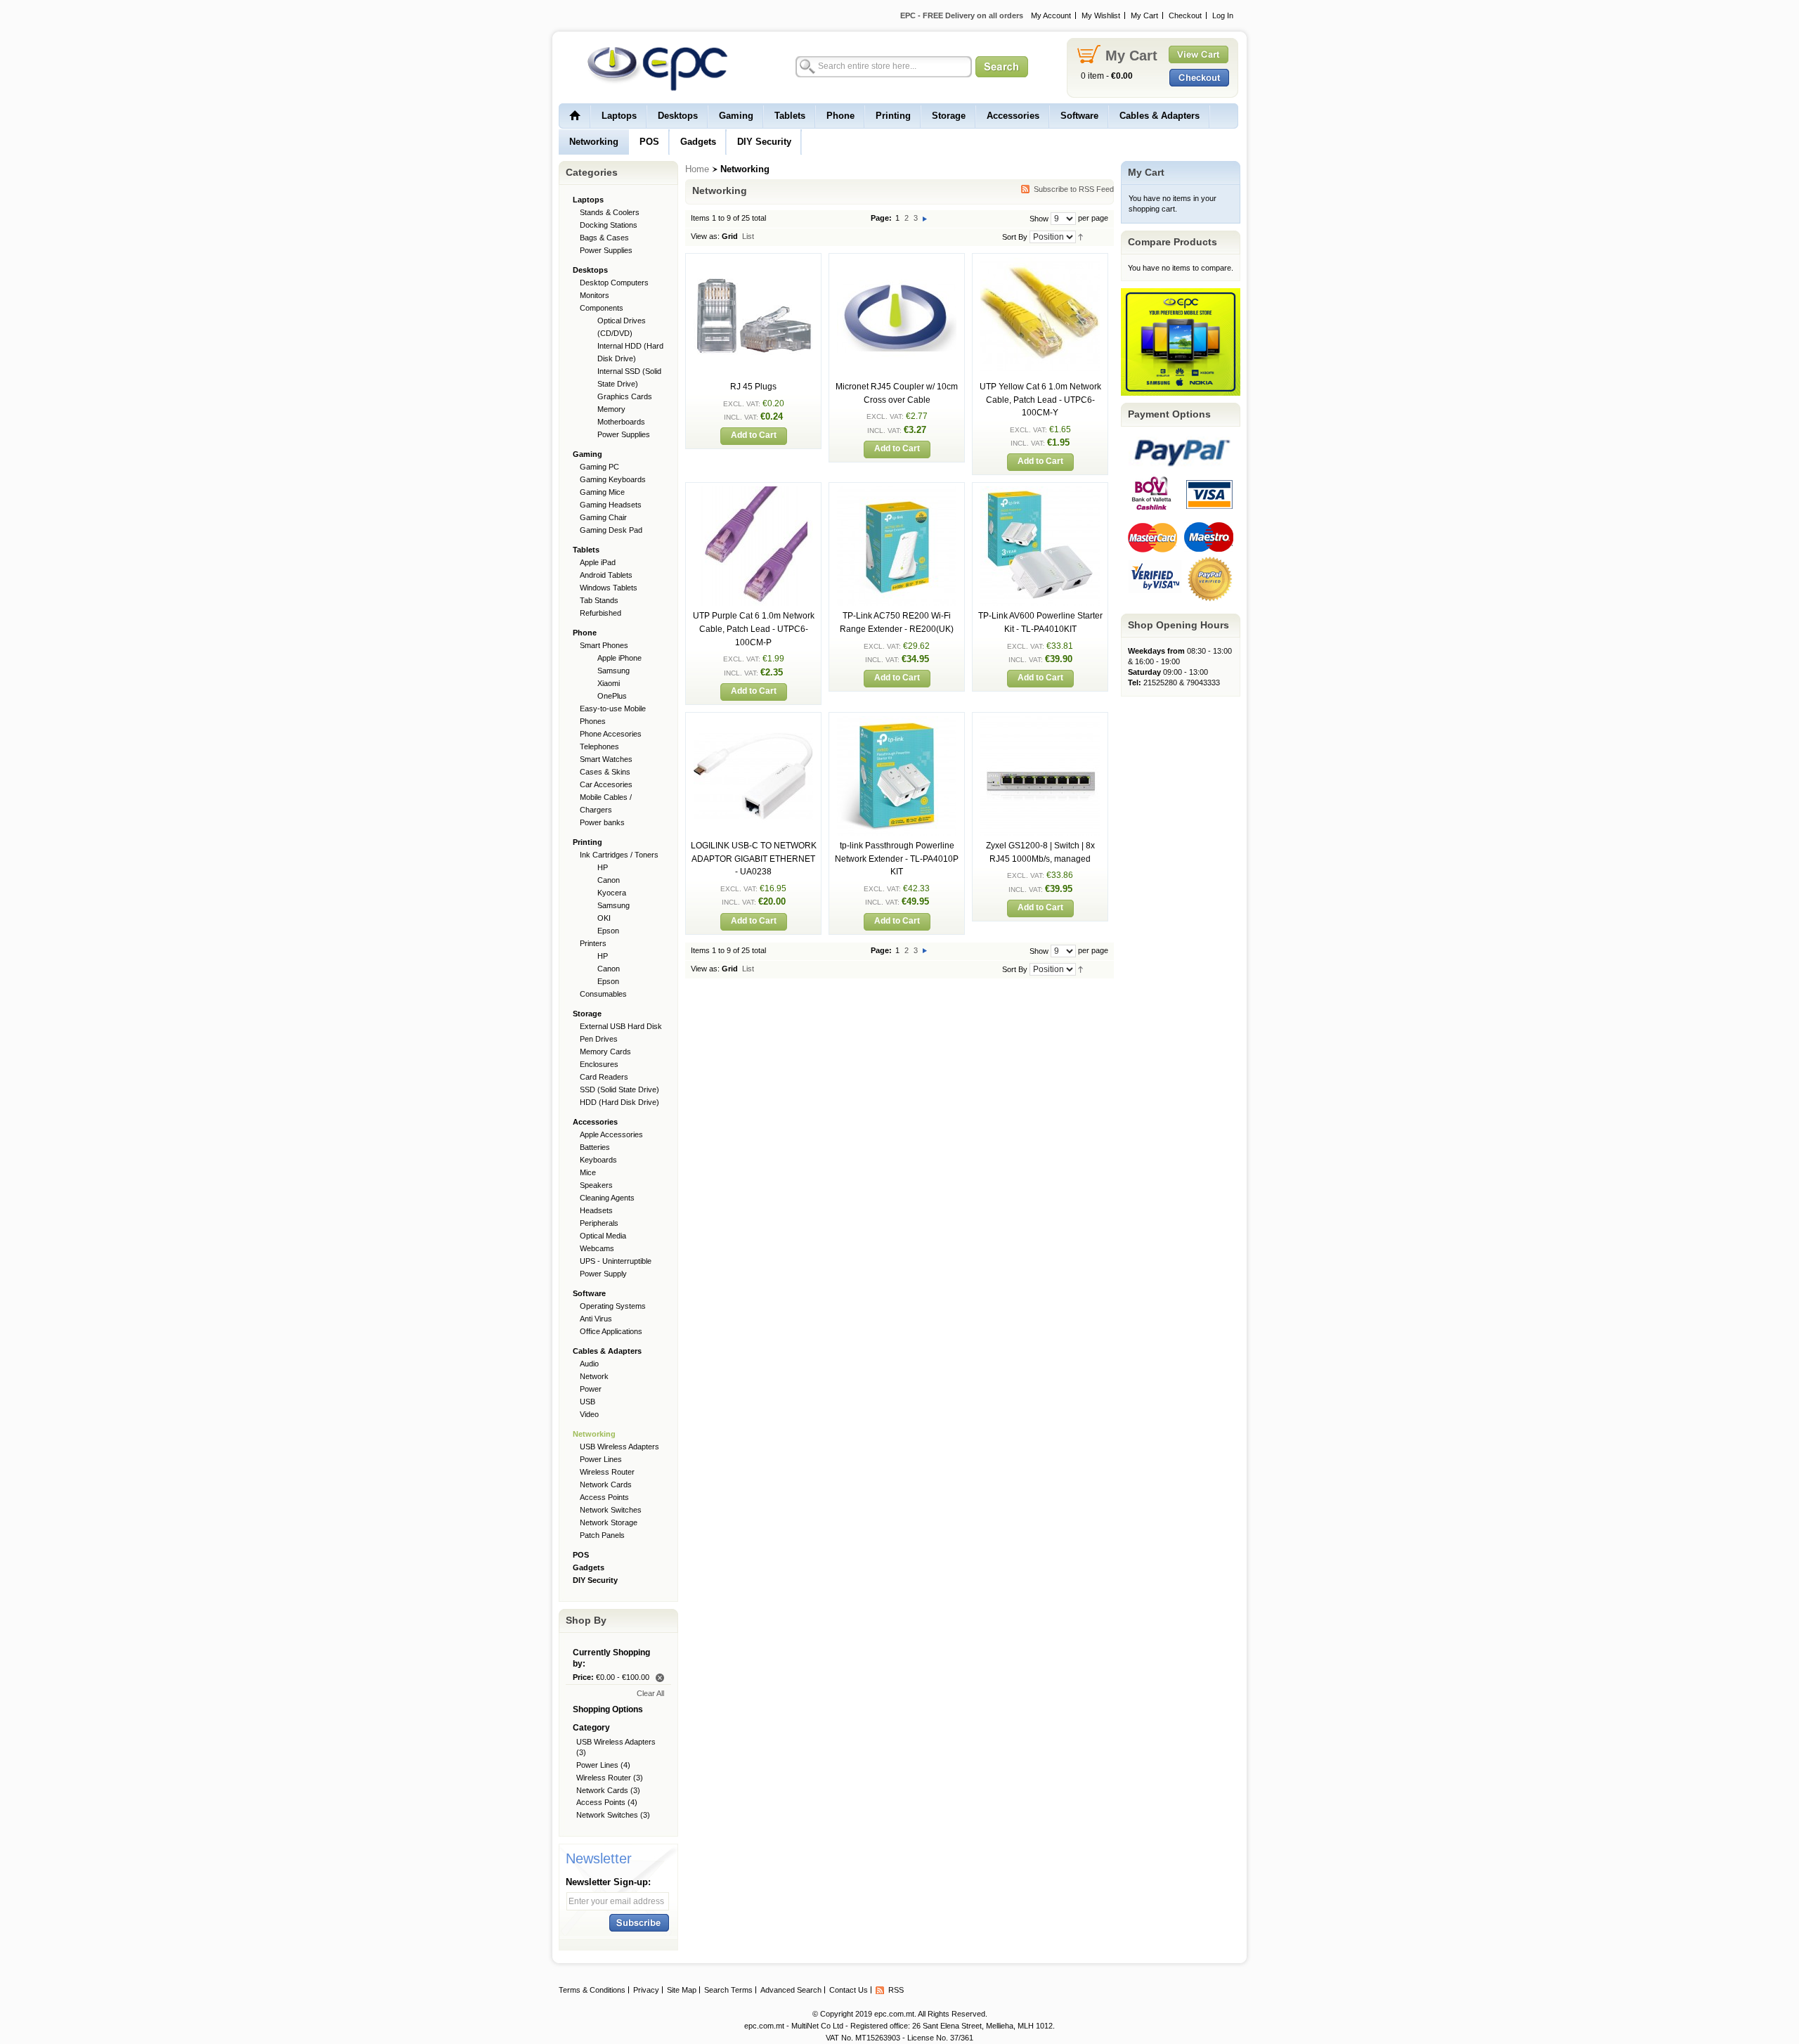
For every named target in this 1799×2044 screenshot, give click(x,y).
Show (1039, 219)
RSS (896, 1990)
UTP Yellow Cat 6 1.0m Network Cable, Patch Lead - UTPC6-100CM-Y (1040, 400)
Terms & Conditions (592, 1990)
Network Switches (607, 1815)
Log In (1223, 15)
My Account (1051, 15)
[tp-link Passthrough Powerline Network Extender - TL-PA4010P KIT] (897, 722)
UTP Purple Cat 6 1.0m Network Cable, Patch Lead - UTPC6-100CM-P (754, 629)
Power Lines (597, 1765)
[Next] (925, 218)
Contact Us (849, 1990)
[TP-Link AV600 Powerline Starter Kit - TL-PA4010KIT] (1040, 492)
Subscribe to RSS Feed (1074, 189)
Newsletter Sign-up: (608, 1882)
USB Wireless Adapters (616, 1742)
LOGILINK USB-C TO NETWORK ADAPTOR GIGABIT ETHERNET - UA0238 (754, 859)
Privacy (646, 1990)
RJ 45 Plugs (753, 387)
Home (697, 169)
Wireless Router (604, 1778)
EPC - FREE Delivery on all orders (962, 15)
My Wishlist (1101, 15)
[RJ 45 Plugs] (753, 263)
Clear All (650, 1693)
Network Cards (602, 1790)
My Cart (1144, 15)
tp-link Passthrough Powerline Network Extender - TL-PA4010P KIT (897, 859)
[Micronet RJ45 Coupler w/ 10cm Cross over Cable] (897, 263)
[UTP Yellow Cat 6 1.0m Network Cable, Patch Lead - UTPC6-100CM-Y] (1040, 263)
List (748, 236)
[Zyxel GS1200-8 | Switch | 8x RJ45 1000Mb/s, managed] (1040, 722)
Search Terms (728, 1990)
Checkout (1185, 15)
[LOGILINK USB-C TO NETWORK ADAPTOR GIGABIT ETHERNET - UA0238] (753, 722)
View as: (705, 236)
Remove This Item (660, 1678)
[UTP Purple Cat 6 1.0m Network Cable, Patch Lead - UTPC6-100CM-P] (753, 492)
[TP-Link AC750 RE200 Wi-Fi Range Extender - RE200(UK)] (897, 492)
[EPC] (650, 68)
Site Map (682, 1990)
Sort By (1015, 237)
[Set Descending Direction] (1080, 236)
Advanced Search (791, 1990)
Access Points (601, 1802)
